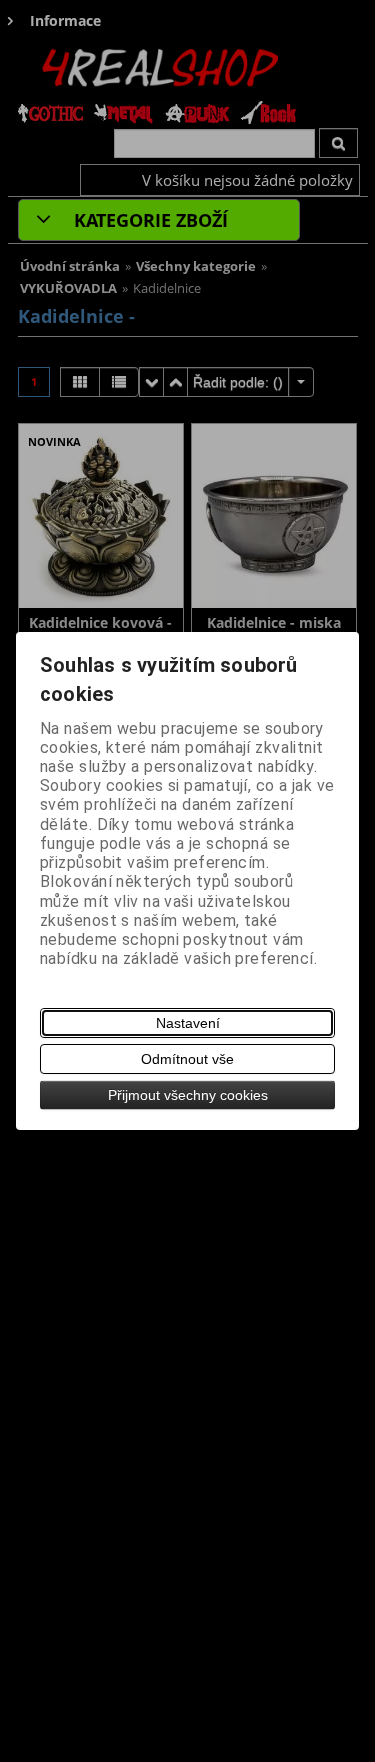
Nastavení (188, 1023)
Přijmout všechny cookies (188, 1095)
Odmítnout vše (187, 1059)
